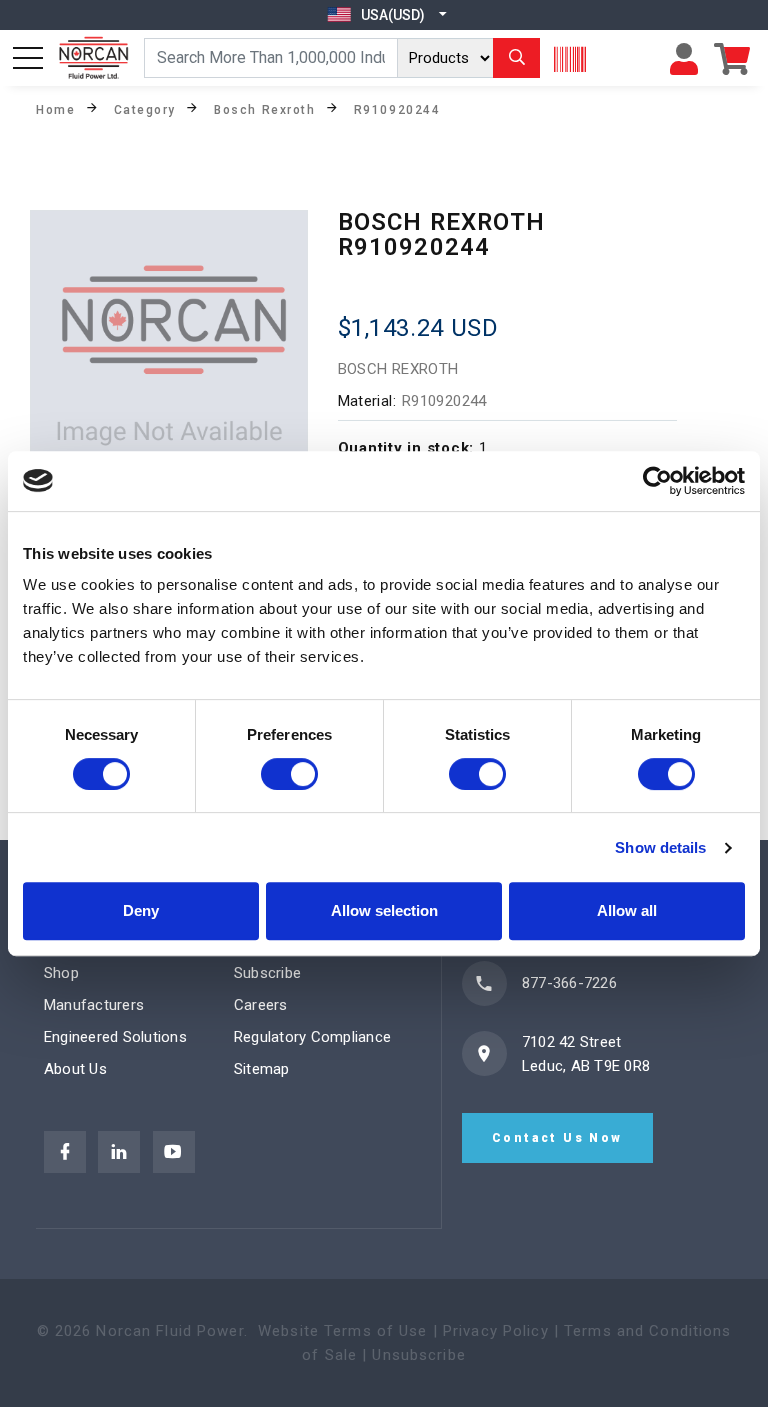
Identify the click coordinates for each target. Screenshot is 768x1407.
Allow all (627, 910)
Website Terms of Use (343, 1331)
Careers (261, 1005)
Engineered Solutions (115, 1037)
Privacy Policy (496, 1331)
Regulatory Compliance (312, 1037)
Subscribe (267, 973)
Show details (660, 847)
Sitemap (262, 1069)
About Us (75, 1069)
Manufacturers (94, 1005)
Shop (61, 973)
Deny (141, 910)
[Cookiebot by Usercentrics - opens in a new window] (657, 481)
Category (145, 109)
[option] (169, 349)
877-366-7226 (569, 983)
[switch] (289, 774)
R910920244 (397, 109)
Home (55, 109)
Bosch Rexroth (264, 109)
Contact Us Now (557, 1138)
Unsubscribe (418, 1355)
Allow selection (384, 910)
